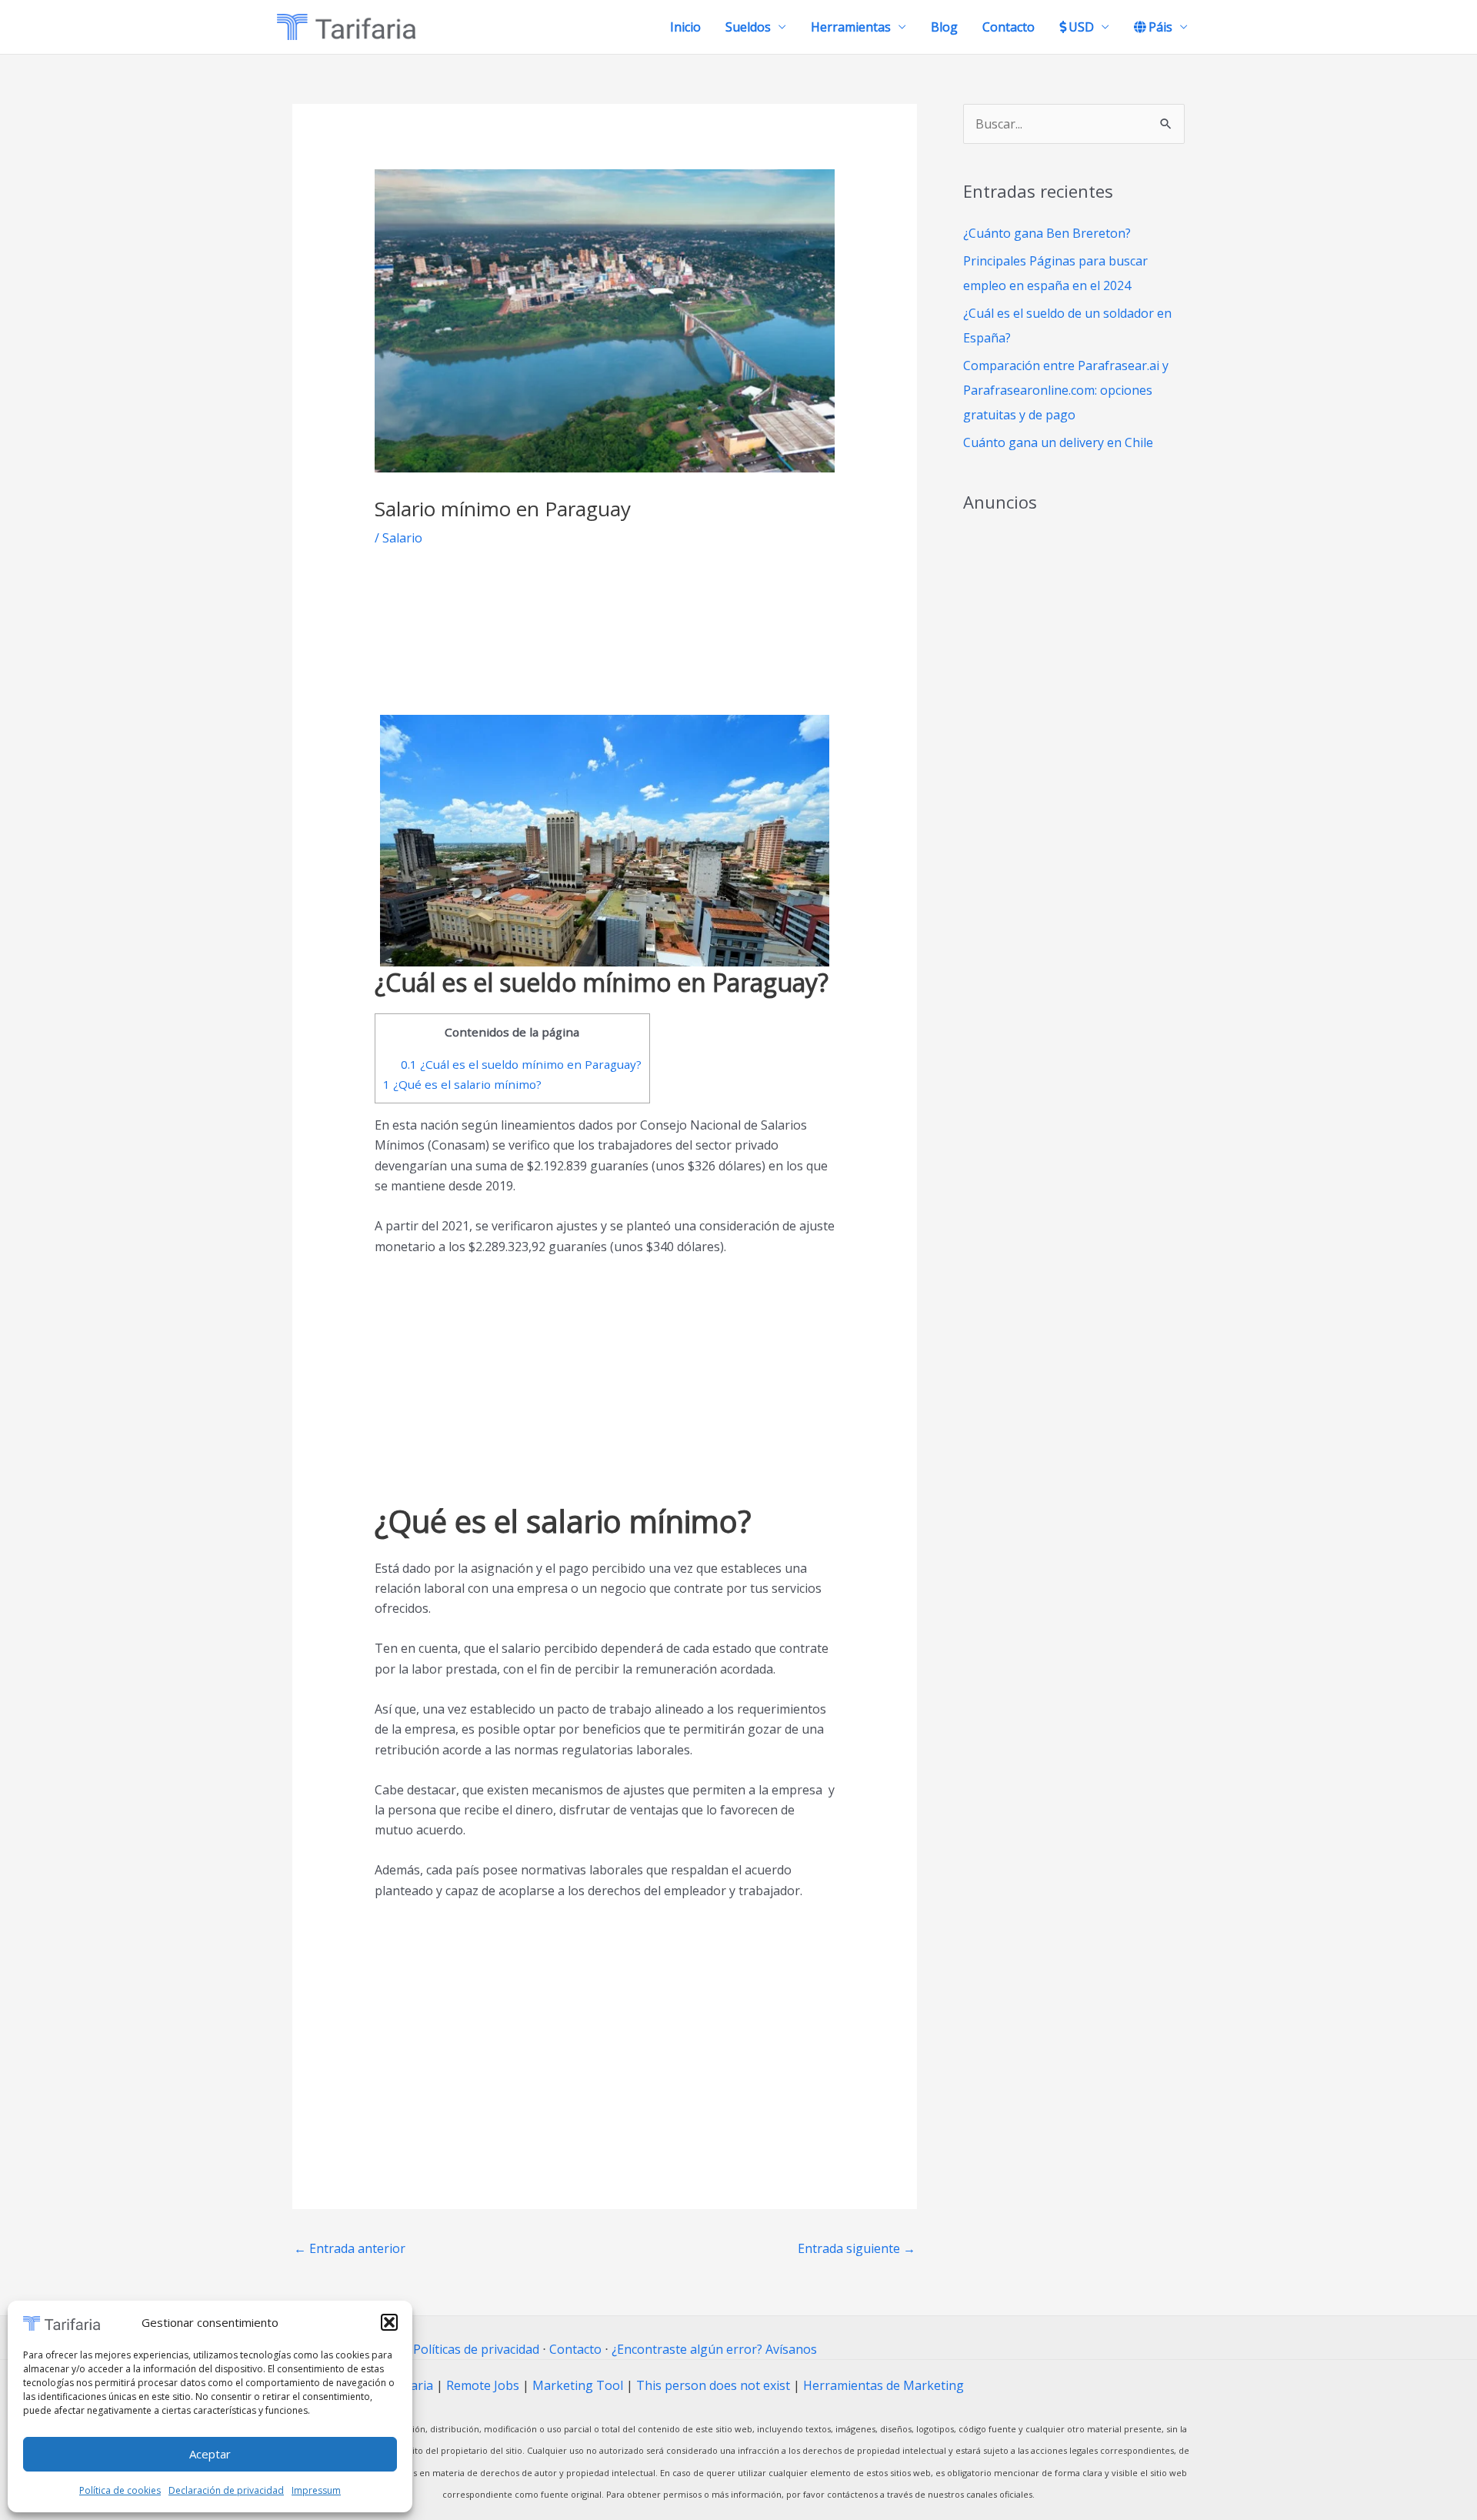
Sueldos (748, 27)
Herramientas (851, 27)
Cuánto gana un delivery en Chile (1058, 442)
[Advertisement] (605, 643)
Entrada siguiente (857, 2248)
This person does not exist (713, 2385)
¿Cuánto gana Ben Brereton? (1047, 233)
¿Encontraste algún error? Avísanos (714, 2349)
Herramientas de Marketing (884, 2385)
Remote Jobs (483, 2385)
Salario (402, 538)
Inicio (685, 27)
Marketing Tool (578, 2385)
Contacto (1009, 27)
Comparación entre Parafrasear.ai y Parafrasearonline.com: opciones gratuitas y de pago (1066, 390)
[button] (389, 2322)
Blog (944, 27)
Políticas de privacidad (476, 2349)
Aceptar (210, 2454)
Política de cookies (120, 2490)
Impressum (316, 2490)
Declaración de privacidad (226, 2490)
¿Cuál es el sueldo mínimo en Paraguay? (521, 1064)
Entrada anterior (350, 2248)
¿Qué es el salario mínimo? (462, 1084)
